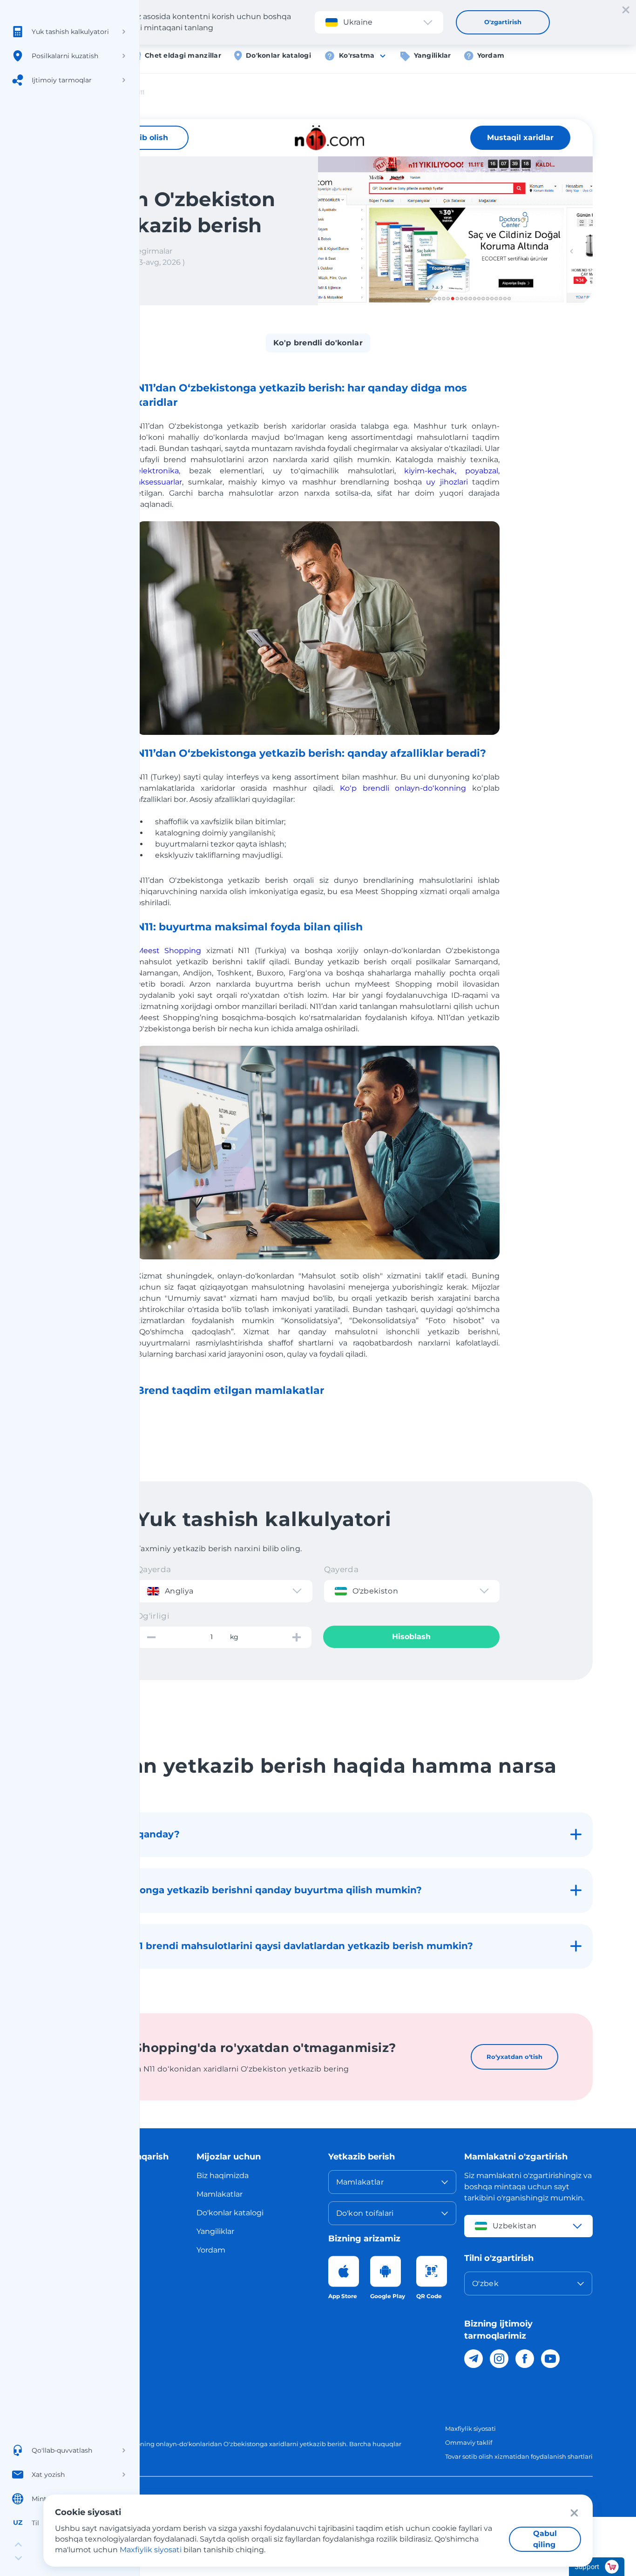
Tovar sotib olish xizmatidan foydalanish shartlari (519, 2456)
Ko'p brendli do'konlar (318, 343)
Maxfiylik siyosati (470, 2428)
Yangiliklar (433, 55)
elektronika (158, 471)
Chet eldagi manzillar (183, 55)
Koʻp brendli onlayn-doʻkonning (403, 788)
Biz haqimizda (223, 2176)
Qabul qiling (545, 2539)
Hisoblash (411, 1637)
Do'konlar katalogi (278, 55)
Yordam (491, 55)
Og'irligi (153, 1616)
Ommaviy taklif (469, 2442)
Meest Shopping (169, 951)
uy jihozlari (447, 482)
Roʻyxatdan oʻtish (514, 2057)
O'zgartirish (503, 22)
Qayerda (154, 1569)
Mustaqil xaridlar (520, 138)
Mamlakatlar (220, 2194)
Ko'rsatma (357, 55)
